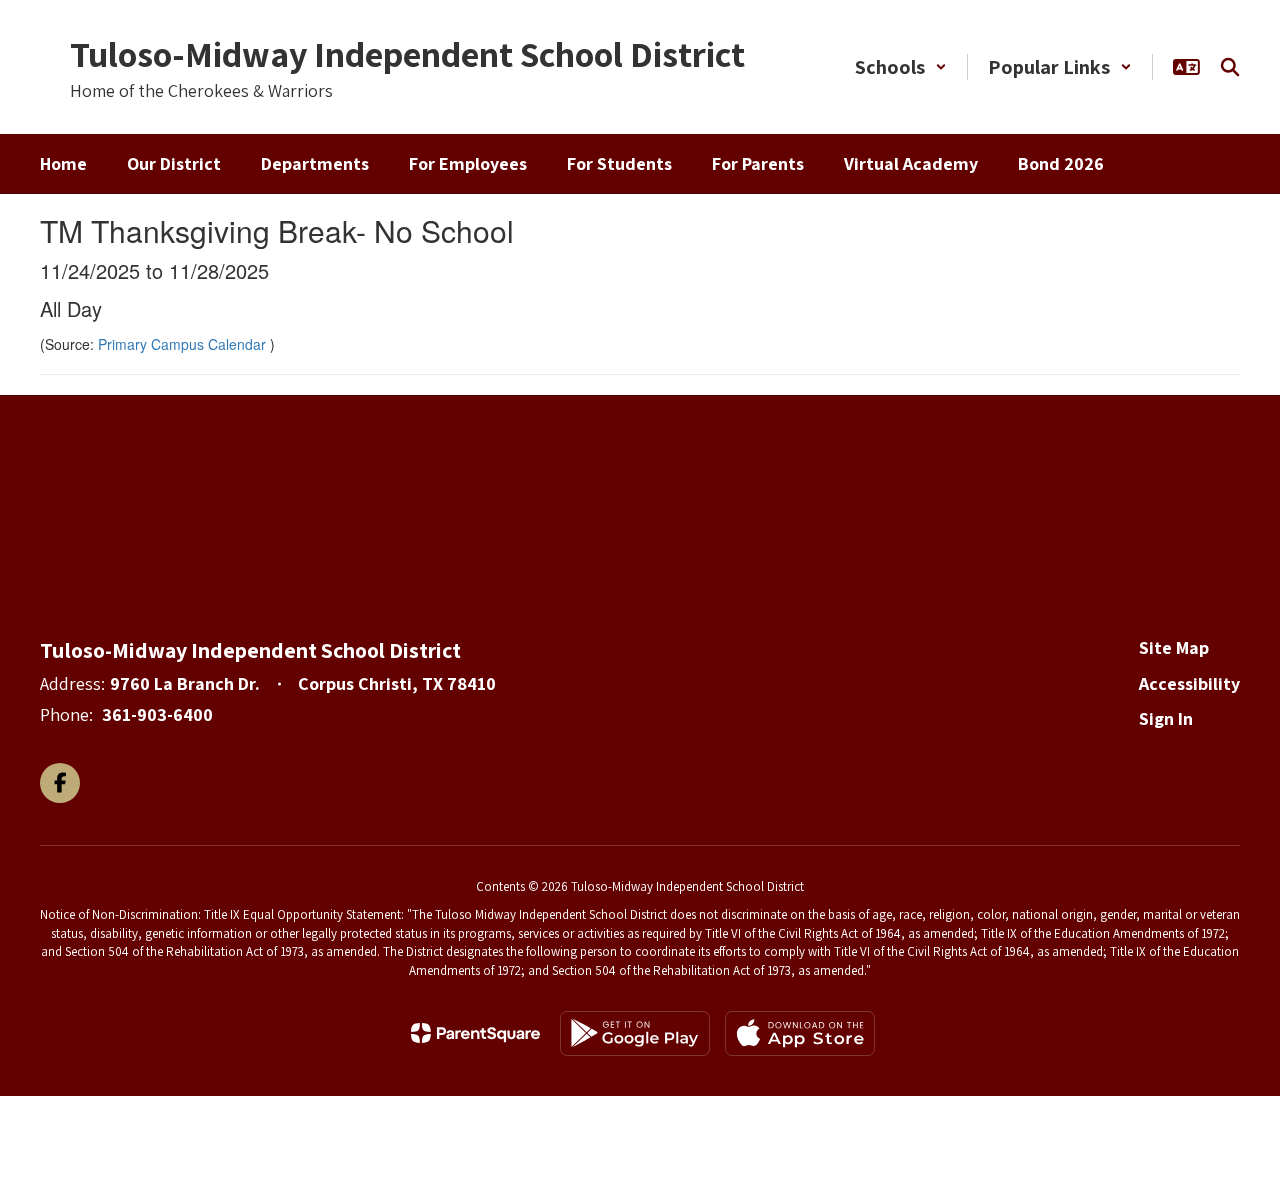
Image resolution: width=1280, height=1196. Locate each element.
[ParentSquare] (475, 1033)
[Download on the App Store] (800, 1033)
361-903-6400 (157, 714)
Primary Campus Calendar (184, 344)
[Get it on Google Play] (635, 1033)
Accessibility (1189, 683)
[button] (901, 67)
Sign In (1166, 718)
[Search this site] (1230, 67)
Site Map (1174, 647)
